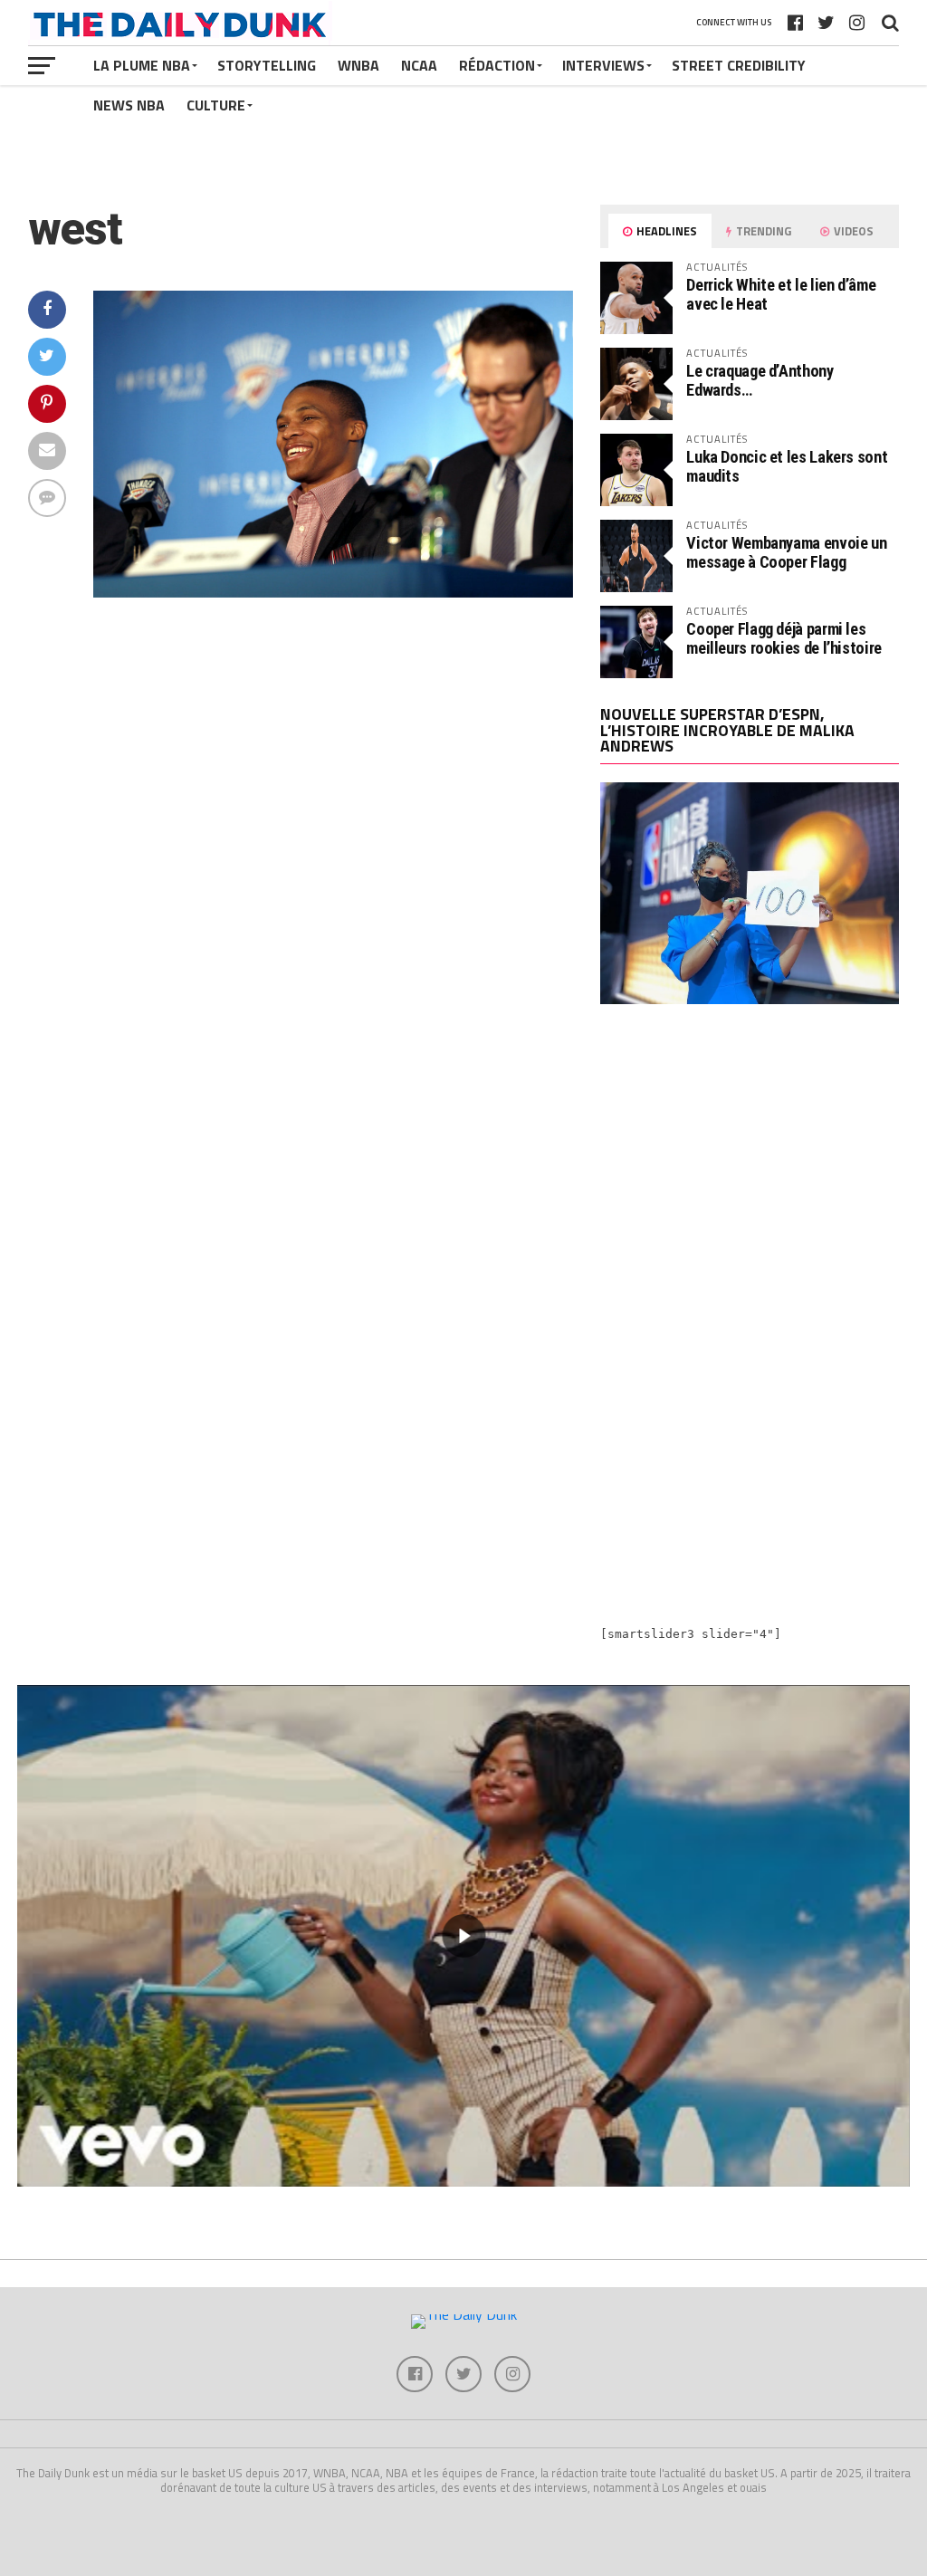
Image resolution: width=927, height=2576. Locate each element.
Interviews (603, 65)
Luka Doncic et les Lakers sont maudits (787, 466)
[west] (334, 592)
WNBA (358, 65)
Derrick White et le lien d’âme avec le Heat (781, 294)
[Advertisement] (750, 1176)
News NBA (129, 105)
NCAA (419, 65)
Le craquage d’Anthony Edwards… (760, 380)
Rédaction (497, 65)
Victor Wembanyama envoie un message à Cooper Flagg (786, 552)
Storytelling (267, 65)
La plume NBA (142, 65)
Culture (216, 105)
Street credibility (739, 65)
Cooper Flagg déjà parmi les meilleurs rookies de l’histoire (784, 638)
